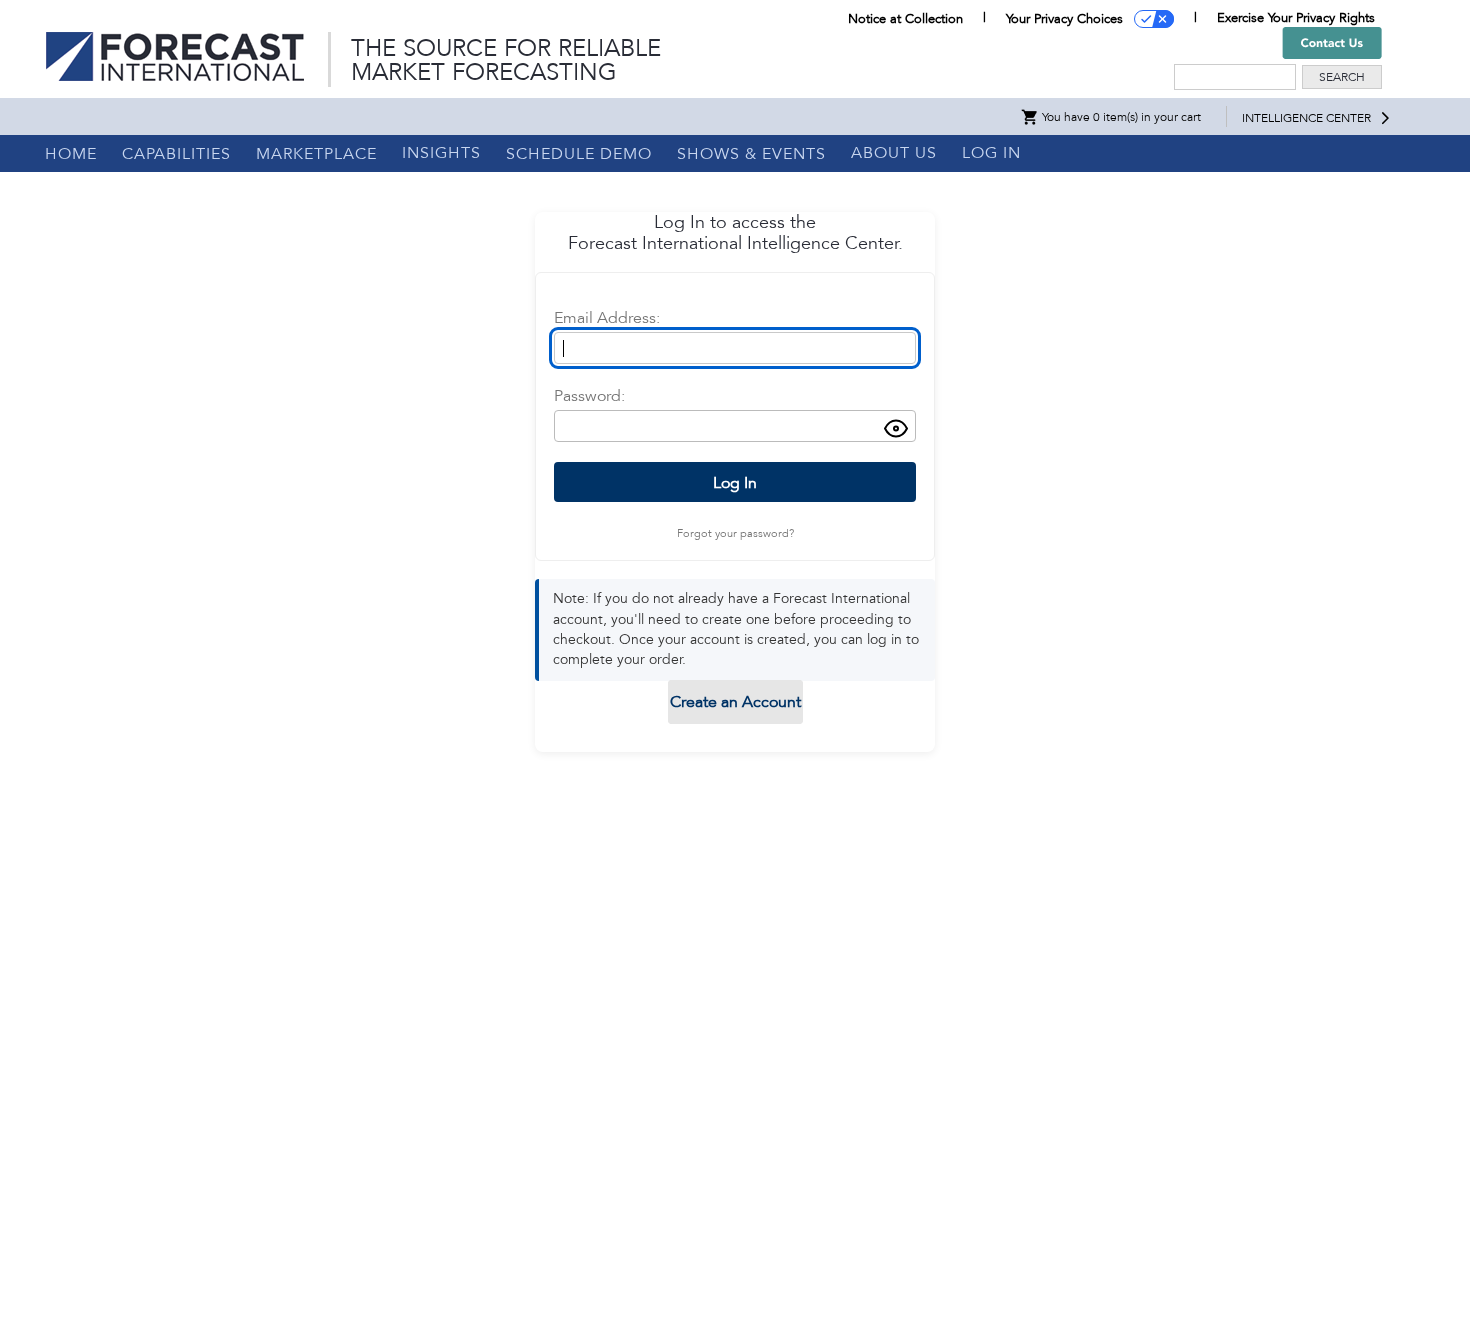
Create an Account (735, 702)
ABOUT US (894, 153)
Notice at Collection (905, 19)
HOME (71, 154)
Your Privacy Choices (1064, 19)
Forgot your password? (735, 533)
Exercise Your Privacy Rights (1296, 18)
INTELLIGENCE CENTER (1306, 118)
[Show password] (896, 430)
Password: (589, 396)
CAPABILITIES (176, 154)
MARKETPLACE (316, 154)
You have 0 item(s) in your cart (1120, 117)
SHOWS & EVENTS (751, 154)
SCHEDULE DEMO (579, 154)
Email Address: (607, 318)
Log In (735, 483)
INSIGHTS (441, 153)
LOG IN (991, 153)
